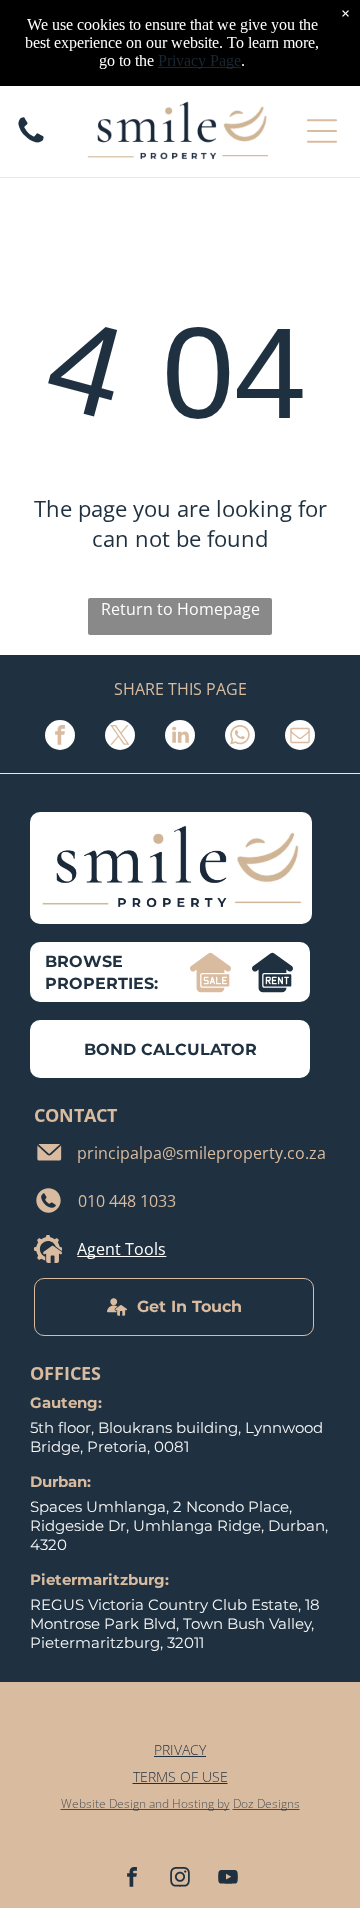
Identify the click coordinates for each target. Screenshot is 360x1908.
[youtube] (228, 1879)
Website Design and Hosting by (145, 1803)
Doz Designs (266, 1803)
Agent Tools (121, 1249)
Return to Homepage (180, 609)
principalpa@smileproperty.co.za (201, 1153)
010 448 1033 (127, 1201)
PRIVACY (180, 1749)
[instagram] (180, 1879)
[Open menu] (322, 131)
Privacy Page (199, 60)
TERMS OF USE (180, 1776)
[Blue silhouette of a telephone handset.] (31, 141)
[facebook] (132, 1879)
